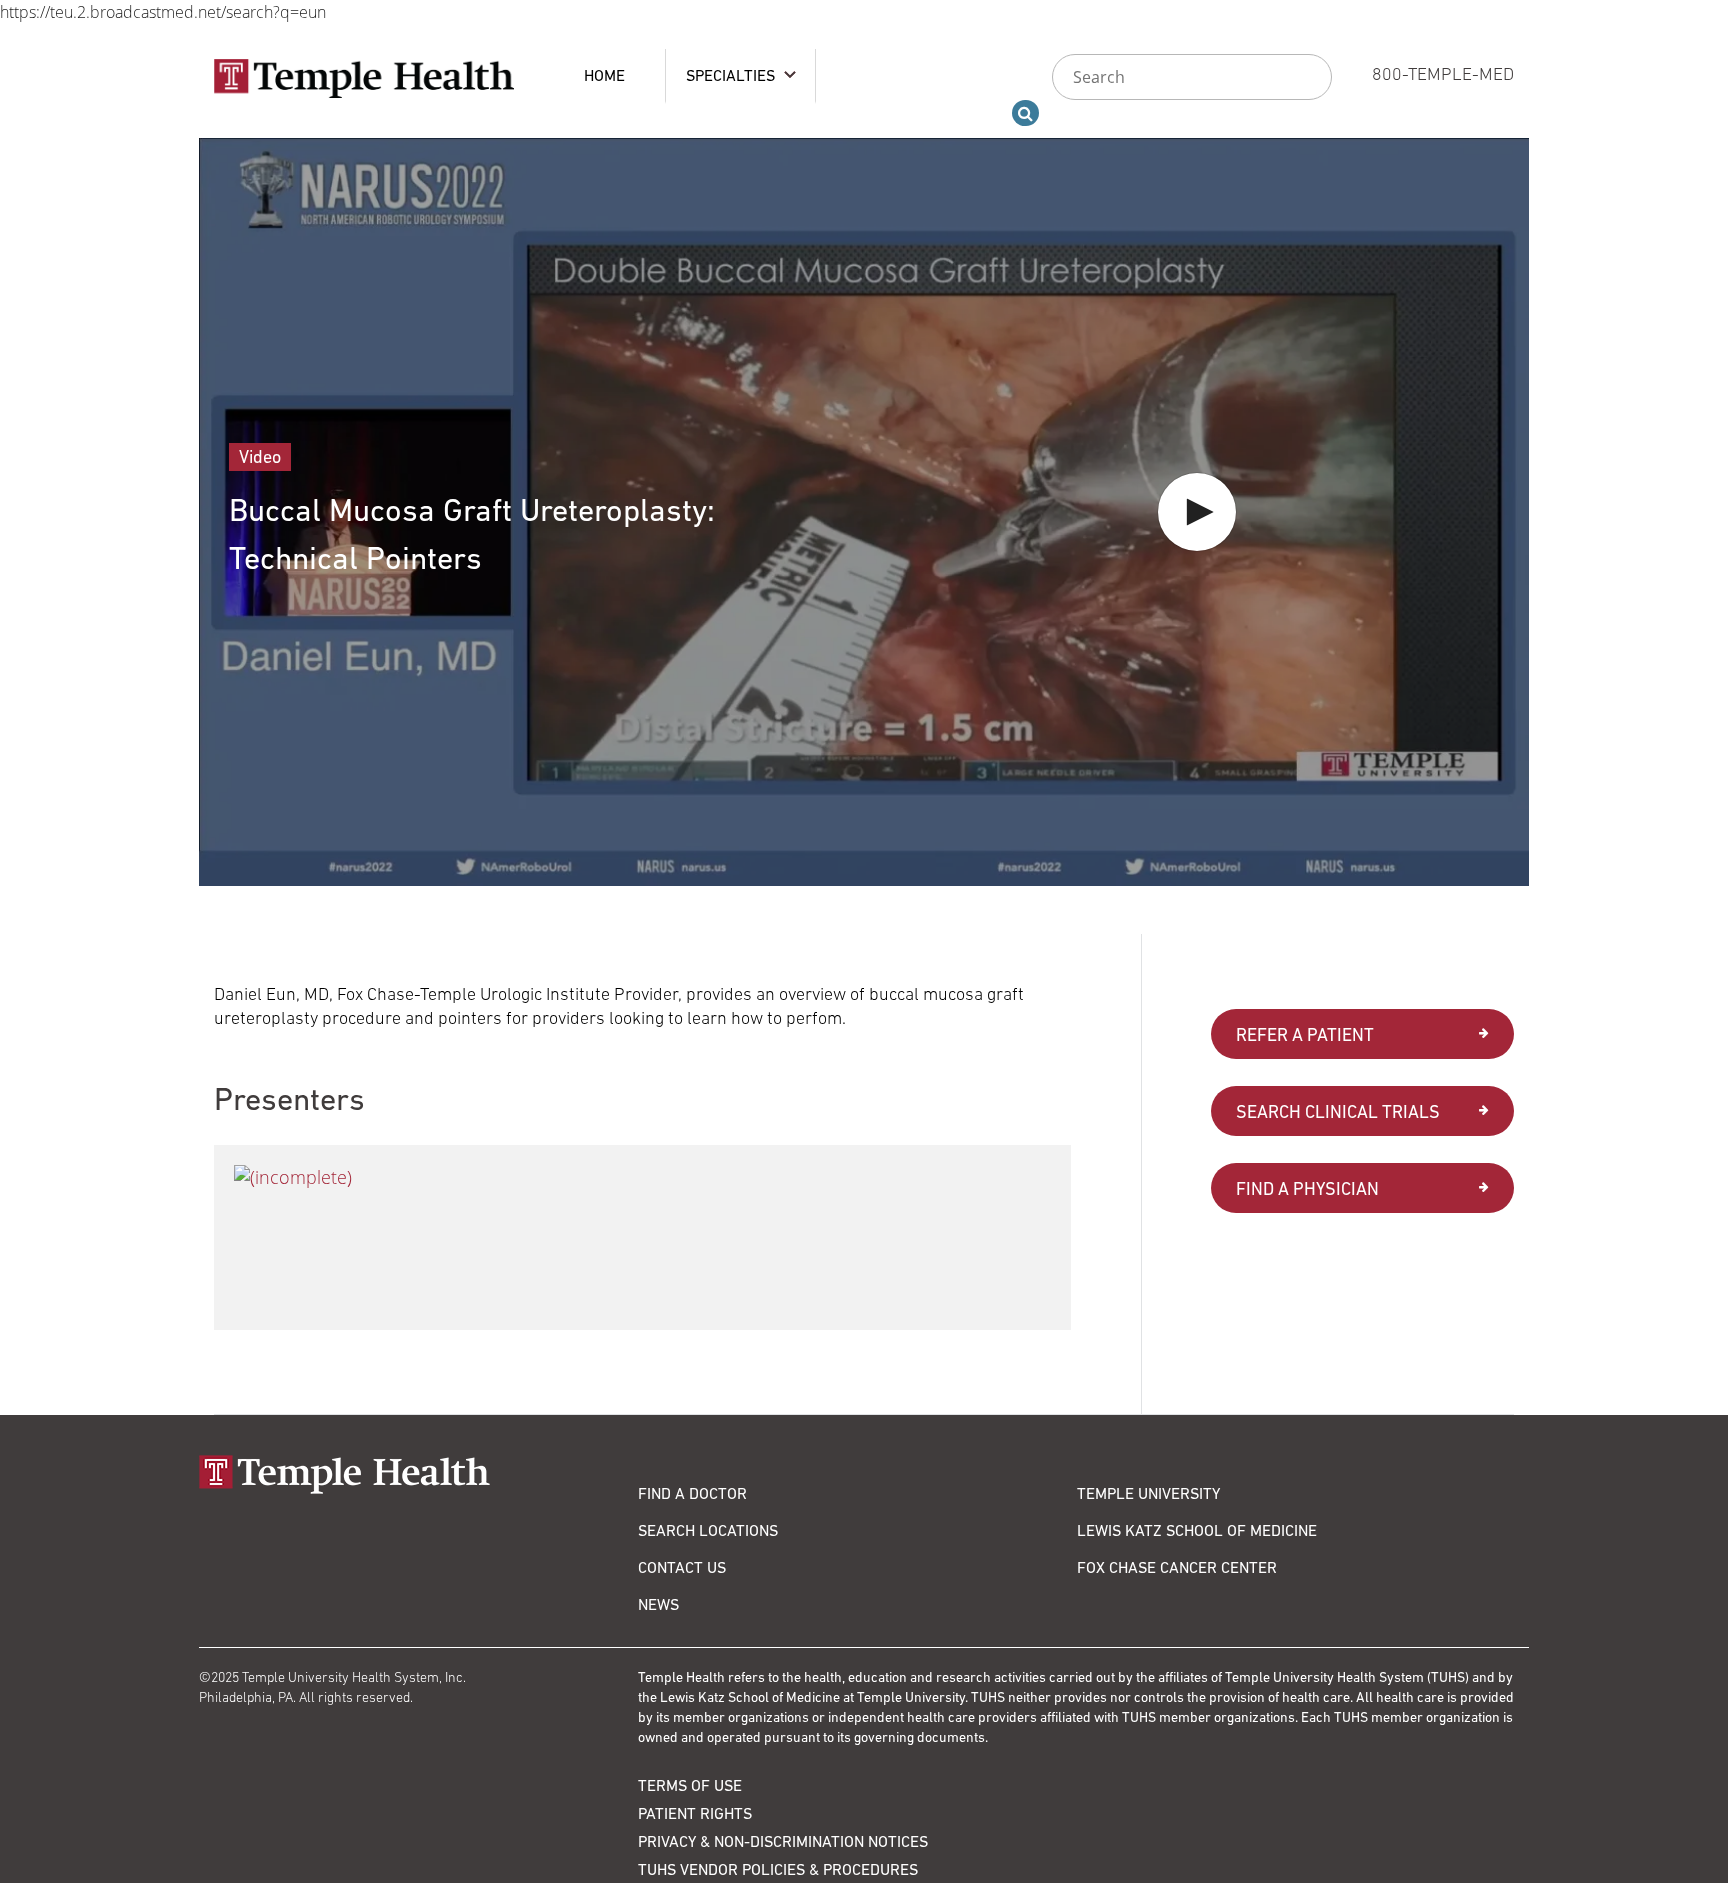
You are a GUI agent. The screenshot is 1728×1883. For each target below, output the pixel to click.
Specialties (730, 75)
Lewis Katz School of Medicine (1197, 1530)
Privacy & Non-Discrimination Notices (783, 1841)
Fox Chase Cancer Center (1177, 1567)
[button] (1197, 512)
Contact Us (682, 1567)
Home (604, 75)
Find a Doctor (692, 1493)
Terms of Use (690, 1785)
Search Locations (708, 1530)
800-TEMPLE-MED (1443, 74)
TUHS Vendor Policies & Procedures (778, 1869)
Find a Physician (1307, 1188)
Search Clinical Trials (1338, 1111)
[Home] (418, 1474)
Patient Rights (695, 1813)
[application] (864, 512)
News (658, 1604)
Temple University (1148, 1493)
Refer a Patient (1305, 1034)
